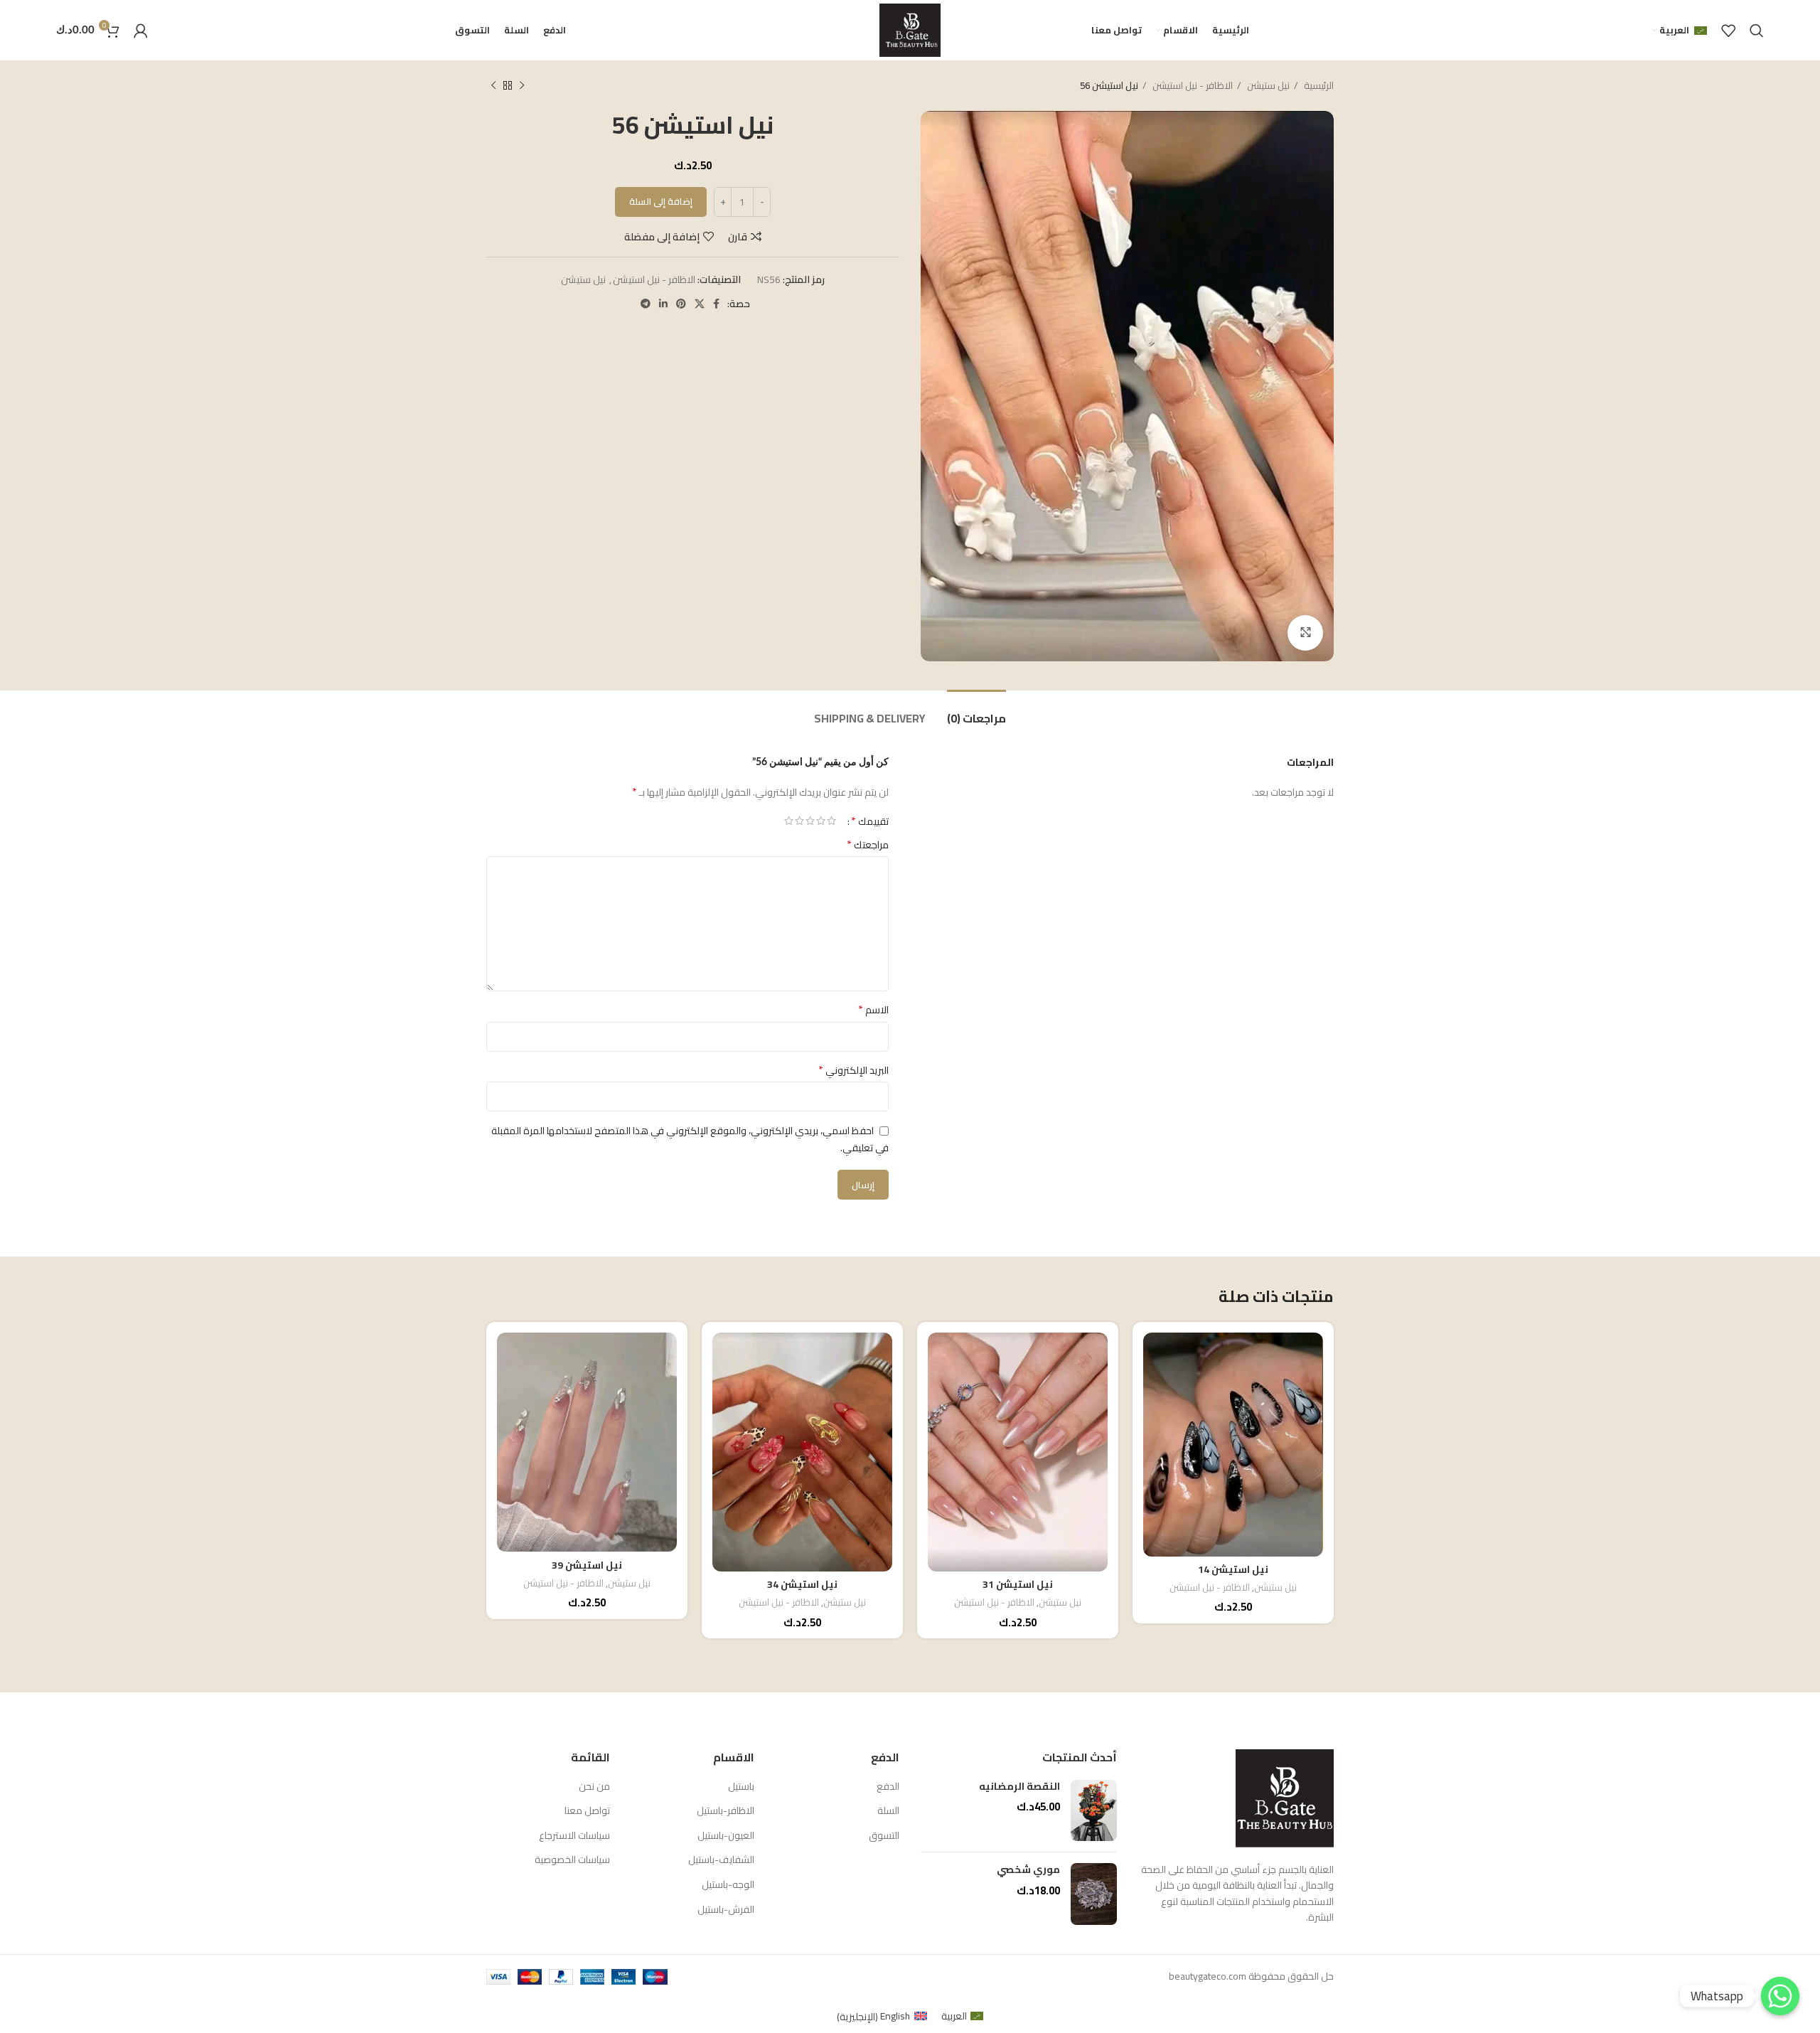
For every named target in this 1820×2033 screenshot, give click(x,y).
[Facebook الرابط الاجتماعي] (716, 304)
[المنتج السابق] (522, 86)
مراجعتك (868, 845)
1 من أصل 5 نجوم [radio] (831, 821)
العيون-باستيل (726, 1836)
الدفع (888, 1787)
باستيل (741, 1787)
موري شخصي (1028, 1870)
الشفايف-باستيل (721, 1860)
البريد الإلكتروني (853, 1070)
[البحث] (1757, 31)
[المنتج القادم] (493, 86)
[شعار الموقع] (910, 29)
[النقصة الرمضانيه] (1094, 1811)
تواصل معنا (587, 1811)
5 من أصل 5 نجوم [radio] (789, 821)
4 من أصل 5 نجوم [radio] (799, 821)
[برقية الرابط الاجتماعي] (646, 304)
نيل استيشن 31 (1018, 1584)
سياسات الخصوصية (572, 1860)
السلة (888, 1811)
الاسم (873, 1010)
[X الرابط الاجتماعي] (700, 304)
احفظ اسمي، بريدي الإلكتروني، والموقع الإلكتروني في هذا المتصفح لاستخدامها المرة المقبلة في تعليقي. (690, 1139)
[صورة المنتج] (1233, 1445)
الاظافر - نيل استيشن (1192, 86)
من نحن (594, 1787)
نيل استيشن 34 (802, 1584)
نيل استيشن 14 (1233, 1569)
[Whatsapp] (1780, 1996)
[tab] (976, 711)
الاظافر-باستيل (726, 1811)
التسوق (884, 1836)
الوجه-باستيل (728, 1885)
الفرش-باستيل (726, 1910)
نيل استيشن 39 (587, 1565)
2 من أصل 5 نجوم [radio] (821, 821)
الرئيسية (1318, 86)
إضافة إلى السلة (661, 201)
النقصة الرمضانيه (1019, 1787)
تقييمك (870, 821)
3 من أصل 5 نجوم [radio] (810, 821)
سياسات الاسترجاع (574, 1836)
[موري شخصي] (1094, 1894)
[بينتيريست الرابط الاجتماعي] (681, 304)
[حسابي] (141, 31)
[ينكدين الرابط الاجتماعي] (663, 304)
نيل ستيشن (1267, 86)
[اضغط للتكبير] (1305, 633)
